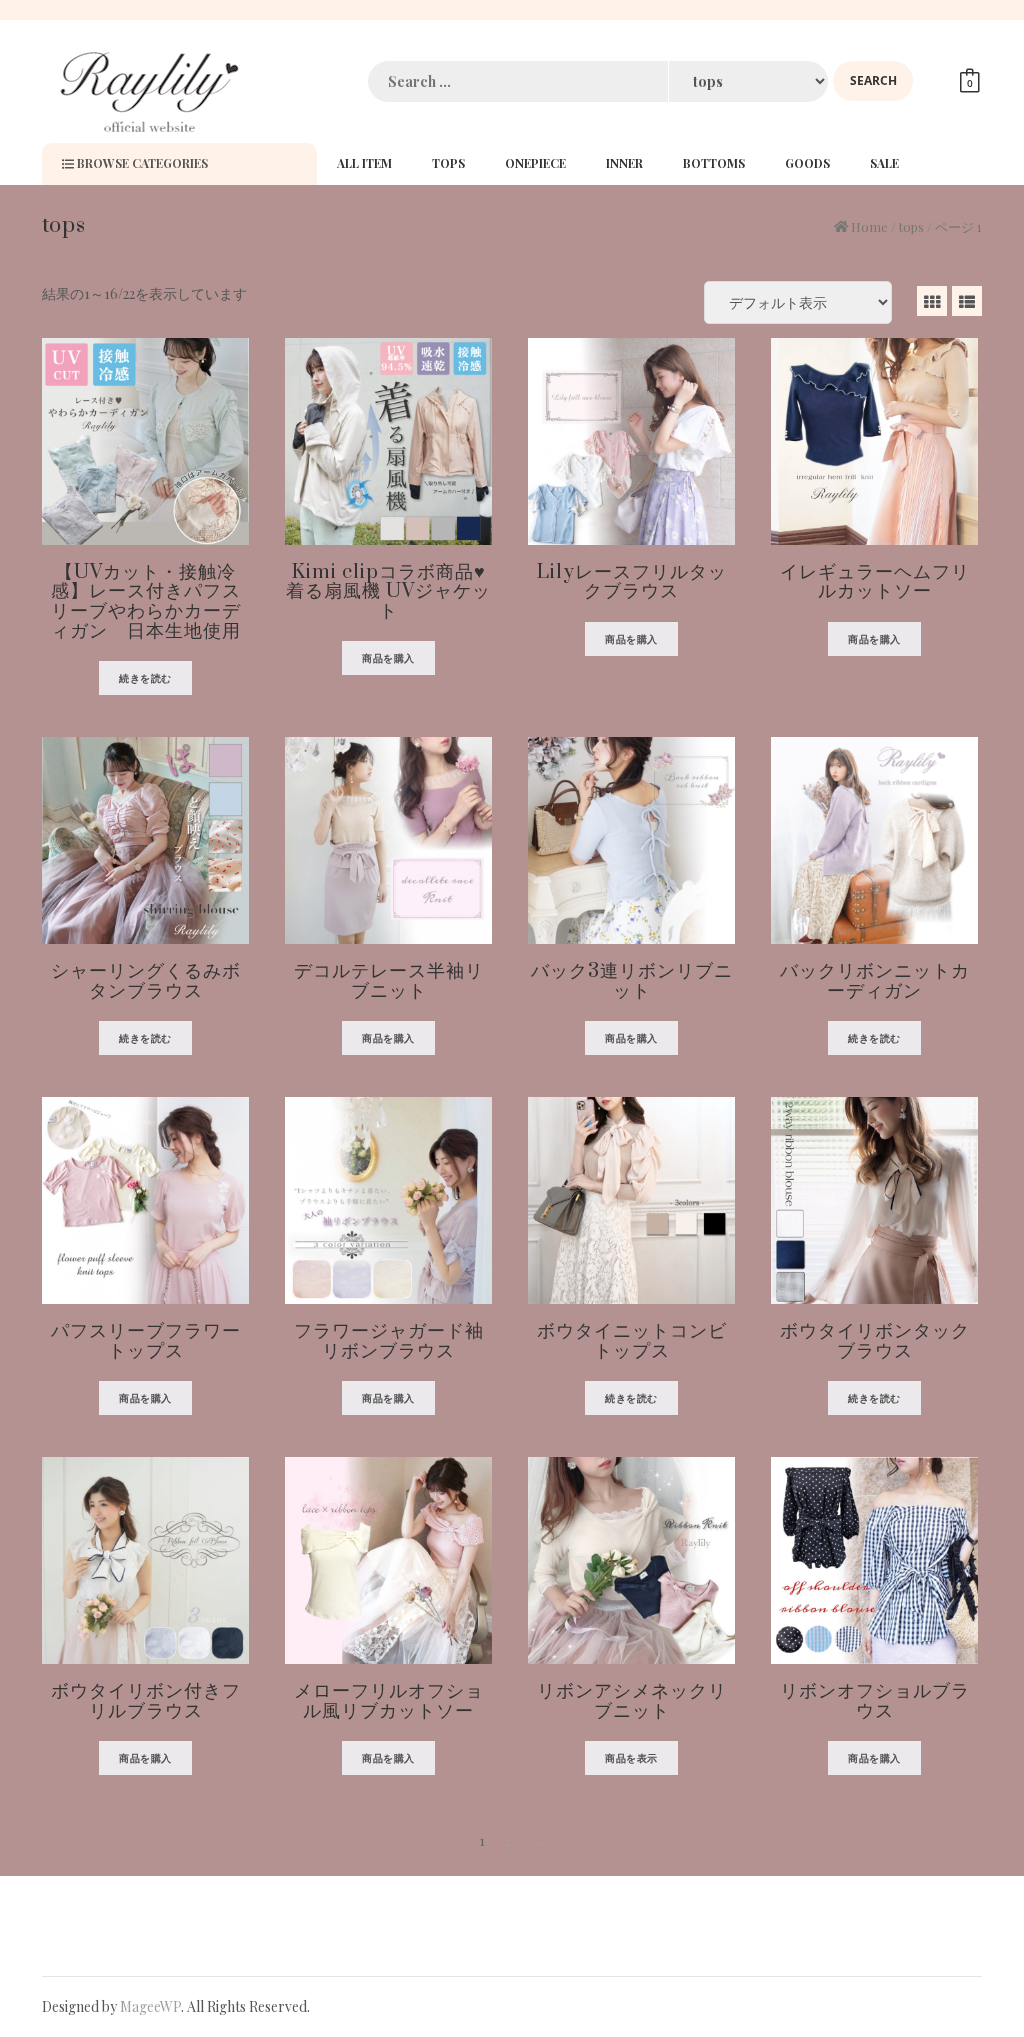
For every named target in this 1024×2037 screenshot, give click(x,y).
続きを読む (145, 678)
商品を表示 (631, 1758)
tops (911, 226)
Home (869, 226)
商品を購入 (388, 658)
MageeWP (150, 2006)
